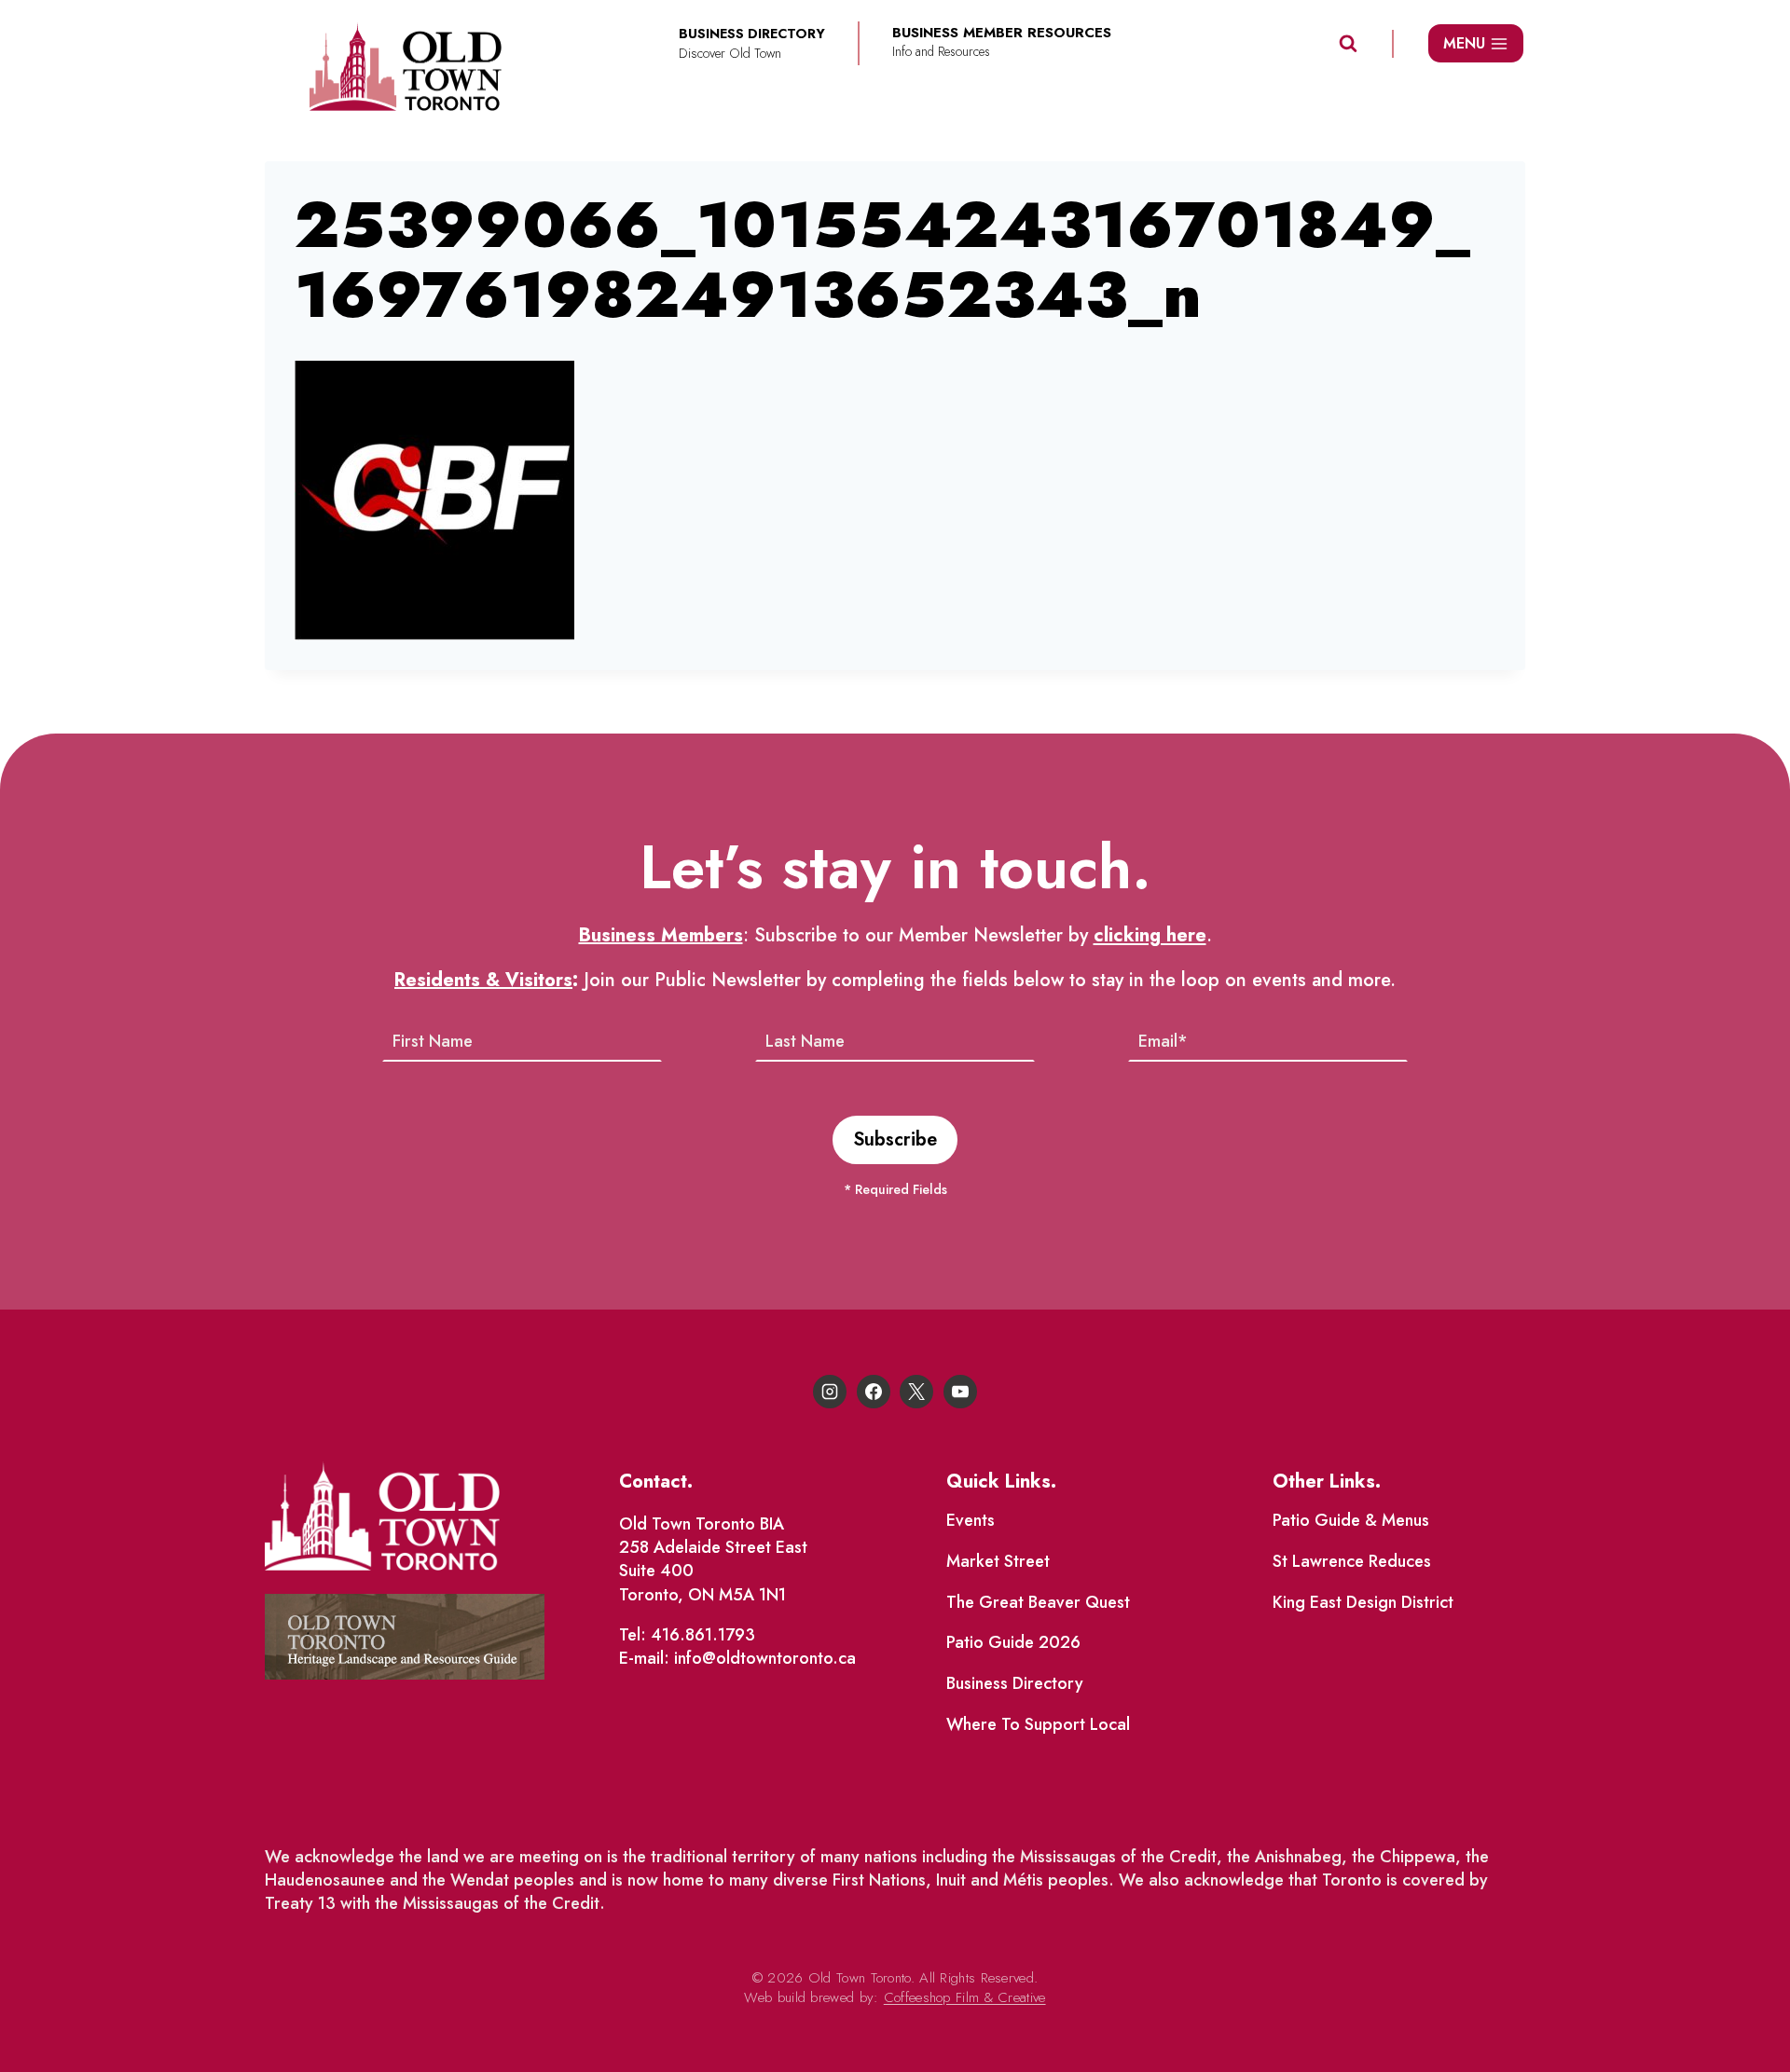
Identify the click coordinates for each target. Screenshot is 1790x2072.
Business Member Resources (1002, 33)
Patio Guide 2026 (1013, 1642)
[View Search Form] (1348, 44)
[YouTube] (960, 1392)
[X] (916, 1392)
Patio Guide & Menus (1351, 1520)
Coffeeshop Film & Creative (965, 1997)
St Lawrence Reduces (1352, 1561)
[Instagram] (830, 1392)
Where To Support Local (1038, 1724)
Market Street (998, 1561)
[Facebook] (874, 1392)
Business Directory (1015, 1683)
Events (971, 1520)
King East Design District (1363, 1602)
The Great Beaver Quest (1038, 1602)
